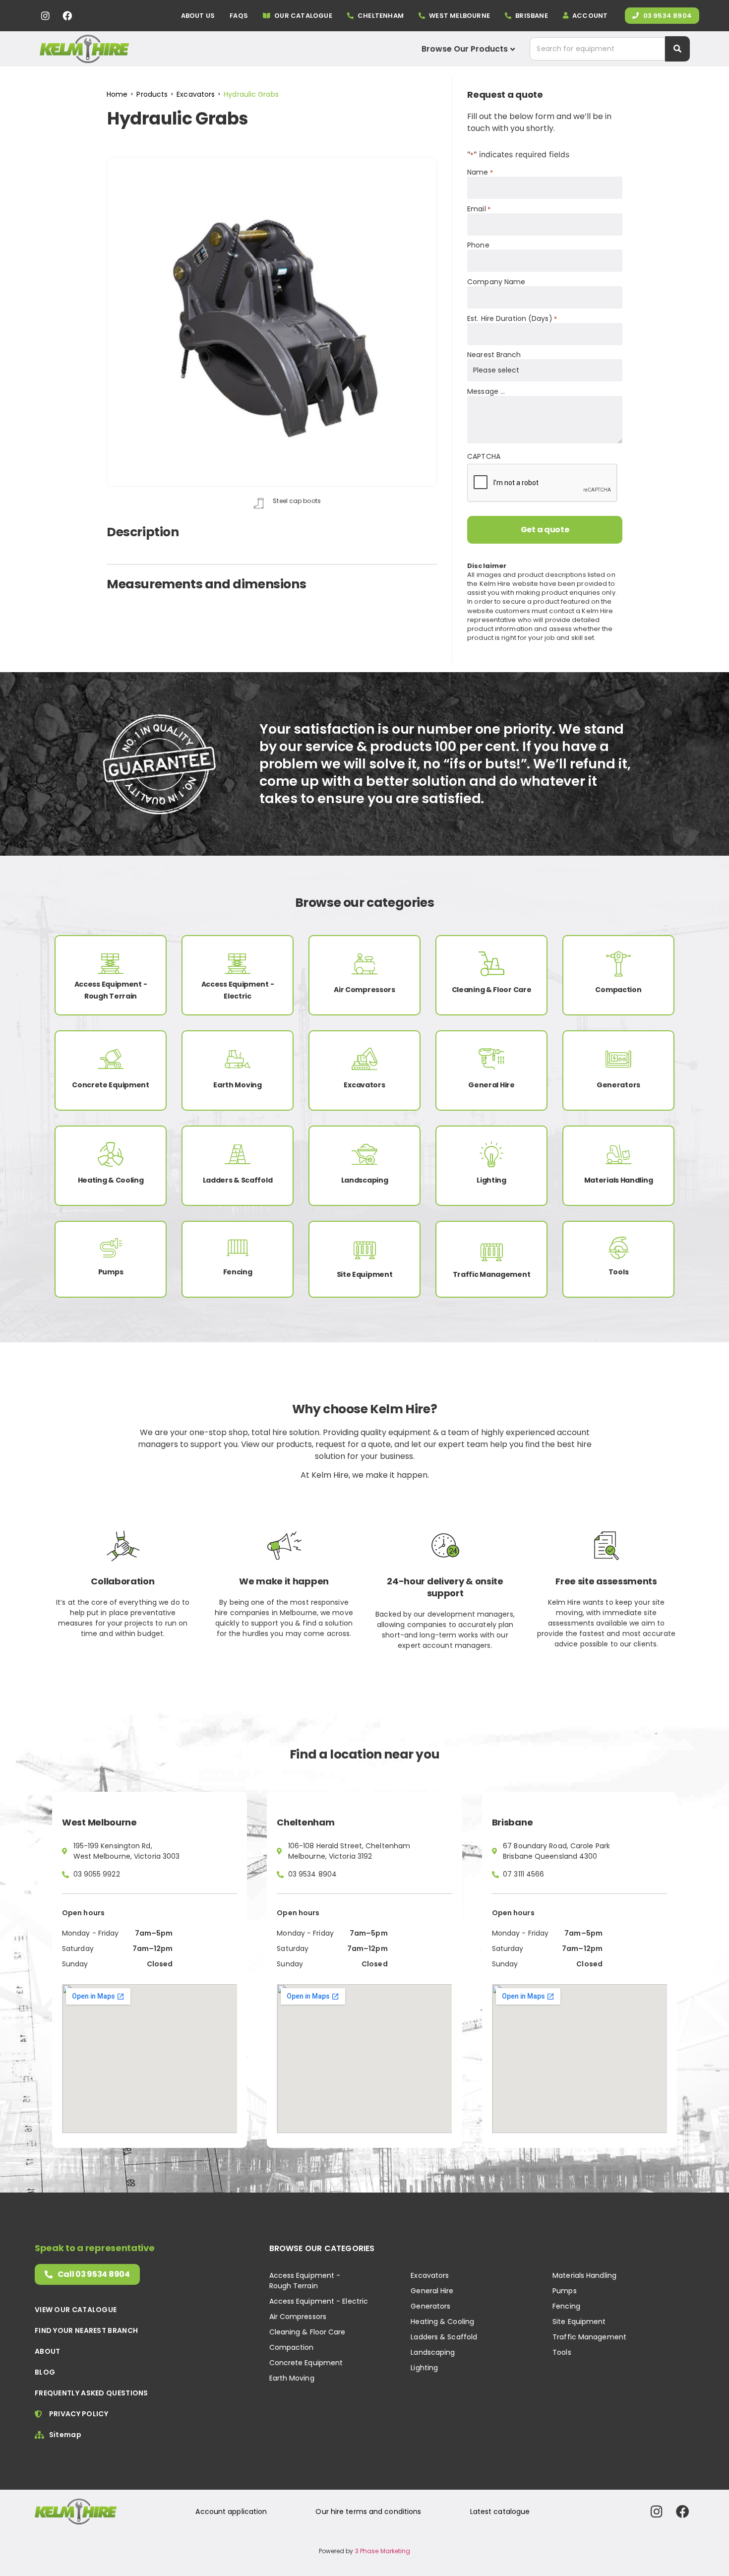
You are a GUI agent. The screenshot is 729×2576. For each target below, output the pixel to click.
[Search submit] (677, 49)
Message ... (486, 391)
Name (480, 172)
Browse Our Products (465, 49)
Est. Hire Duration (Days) (512, 318)
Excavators (196, 94)
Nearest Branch (494, 355)
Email (479, 209)
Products (152, 94)
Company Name (496, 282)
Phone (478, 245)
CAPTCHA (484, 456)
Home (117, 94)
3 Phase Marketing (383, 2551)
